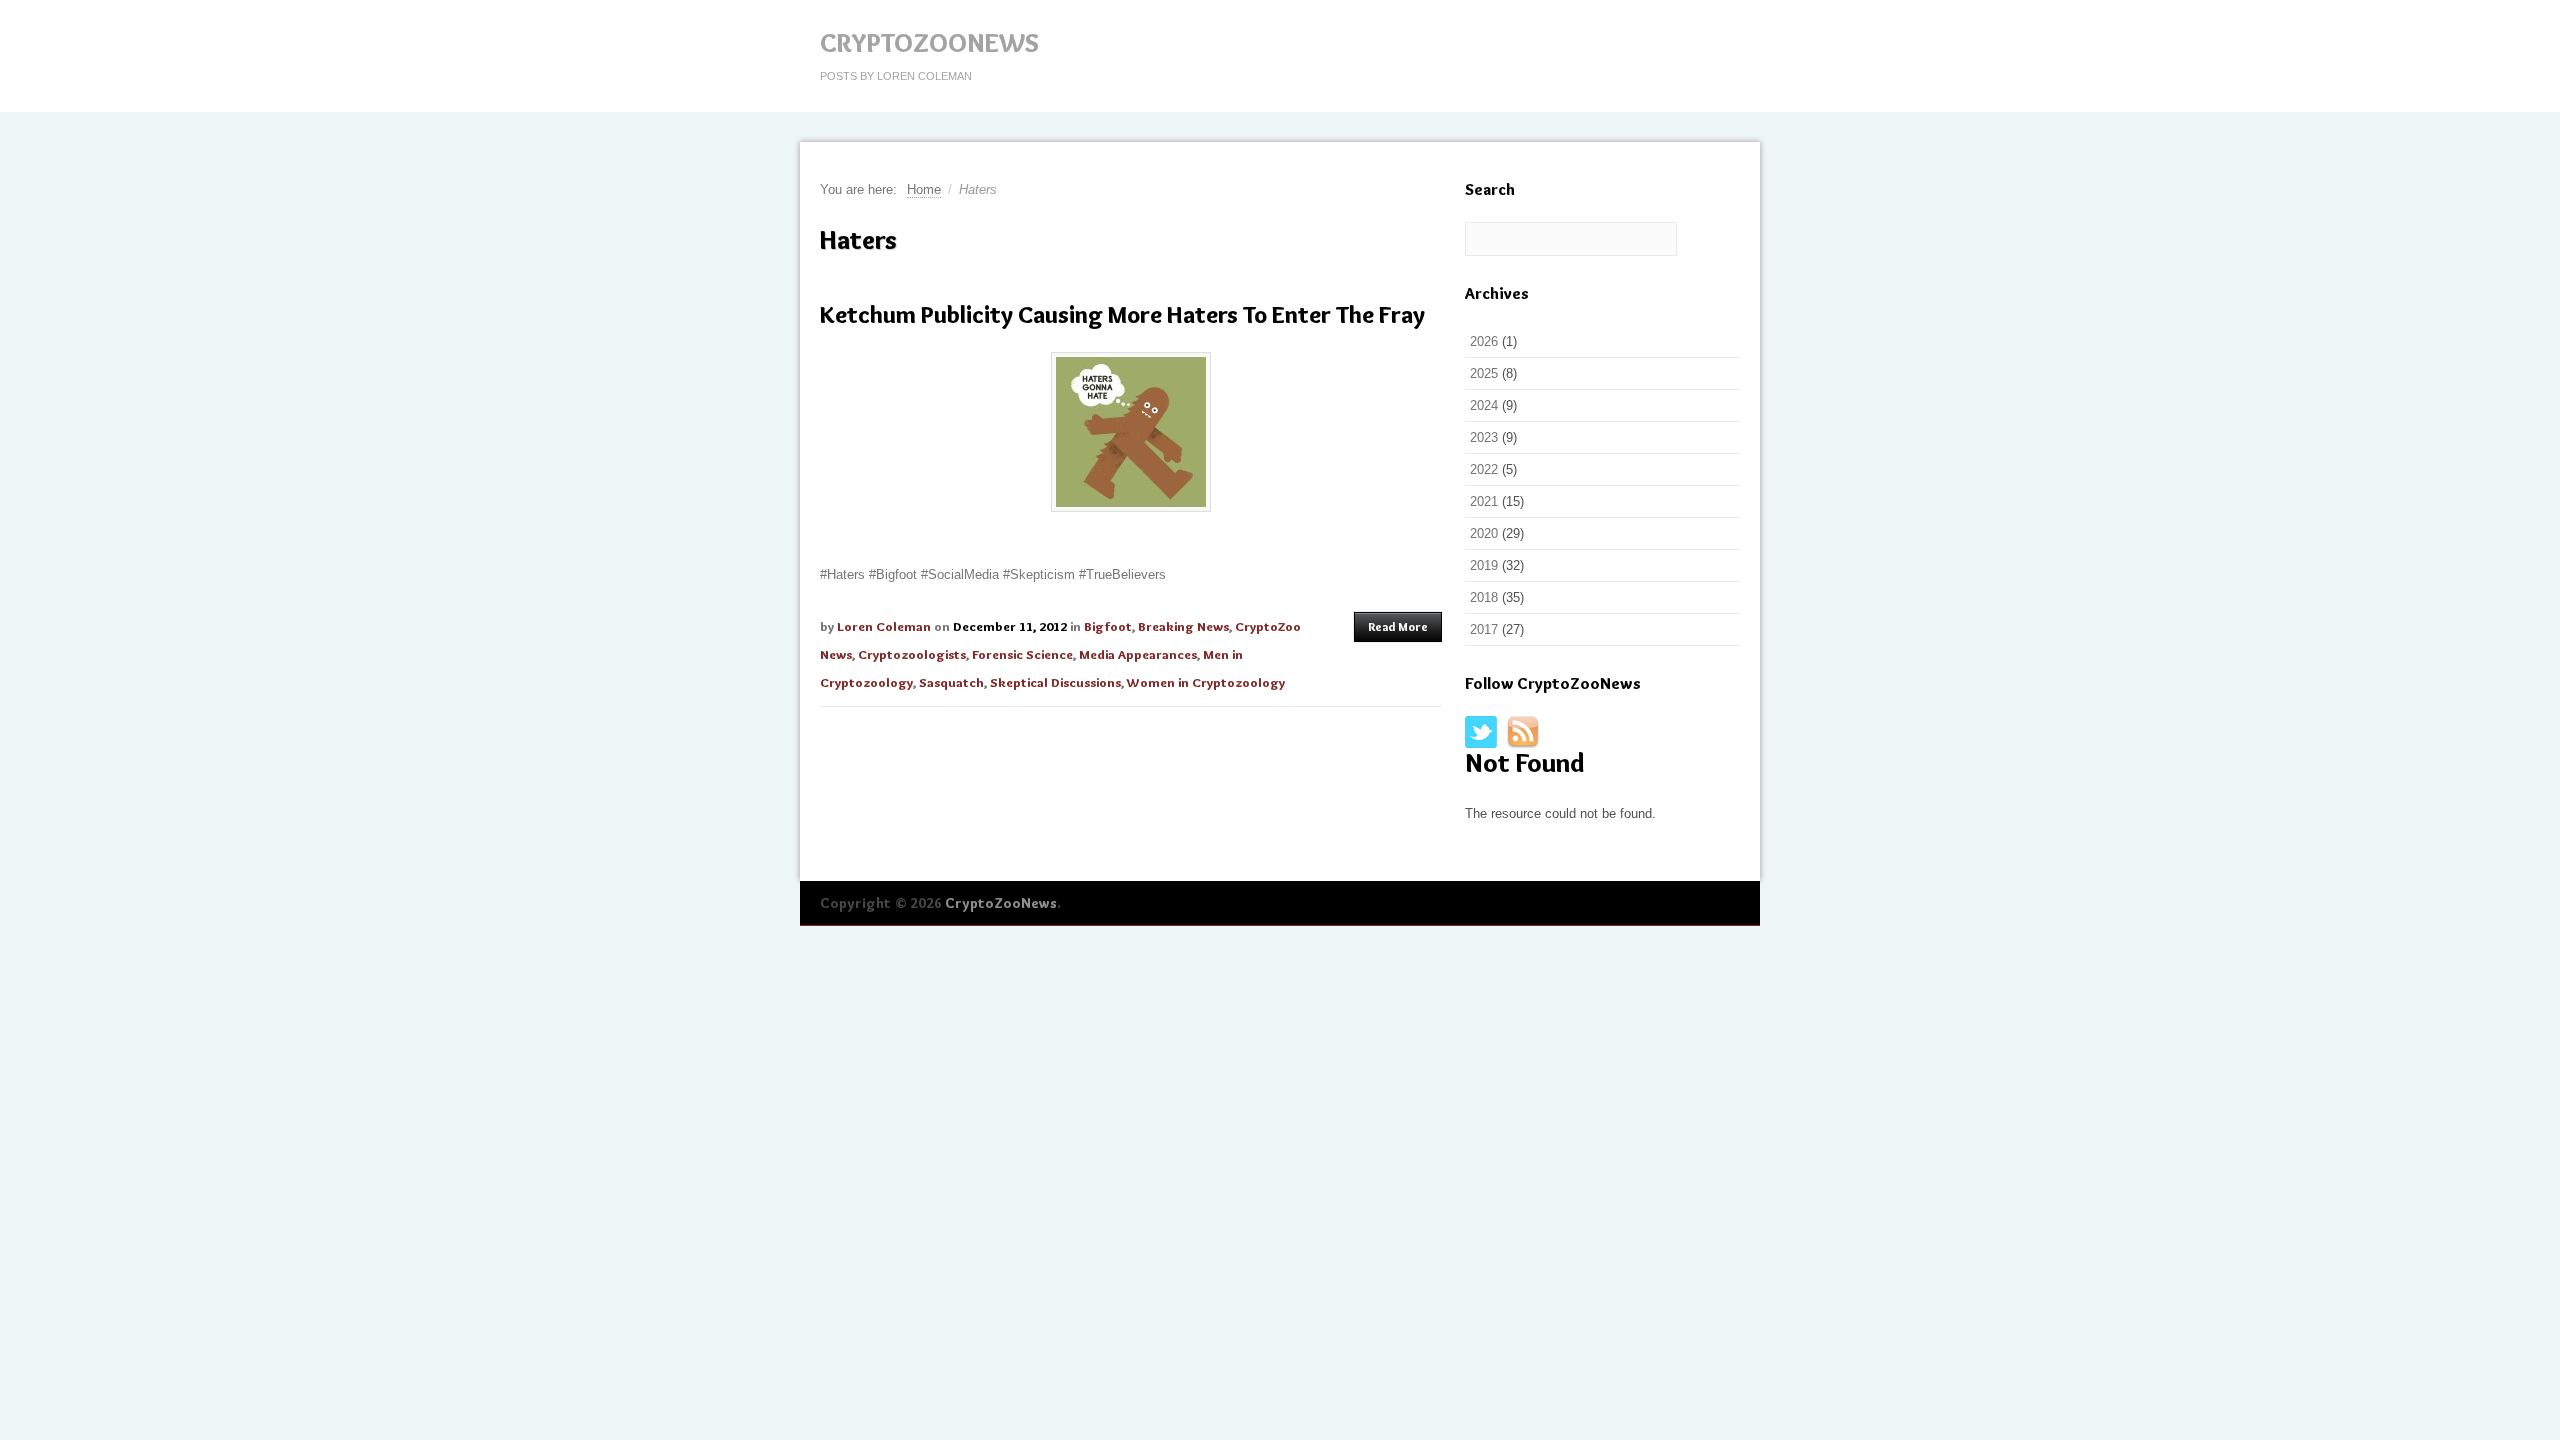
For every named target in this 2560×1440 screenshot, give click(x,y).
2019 (1484, 565)
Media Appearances (1138, 654)
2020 (1484, 533)
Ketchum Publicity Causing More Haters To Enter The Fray (1122, 314)
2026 (1484, 341)
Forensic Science (1022, 654)
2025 (1484, 373)
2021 (1484, 501)
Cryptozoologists (912, 654)
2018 (1484, 597)
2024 (1484, 405)
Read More (1398, 626)
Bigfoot (1108, 626)
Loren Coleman (884, 626)
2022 (1484, 469)
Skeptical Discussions (1055, 682)
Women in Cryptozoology (1206, 682)
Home (924, 189)
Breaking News (1183, 626)
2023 (1484, 437)
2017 (1484, 629)
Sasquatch (951, 682)
